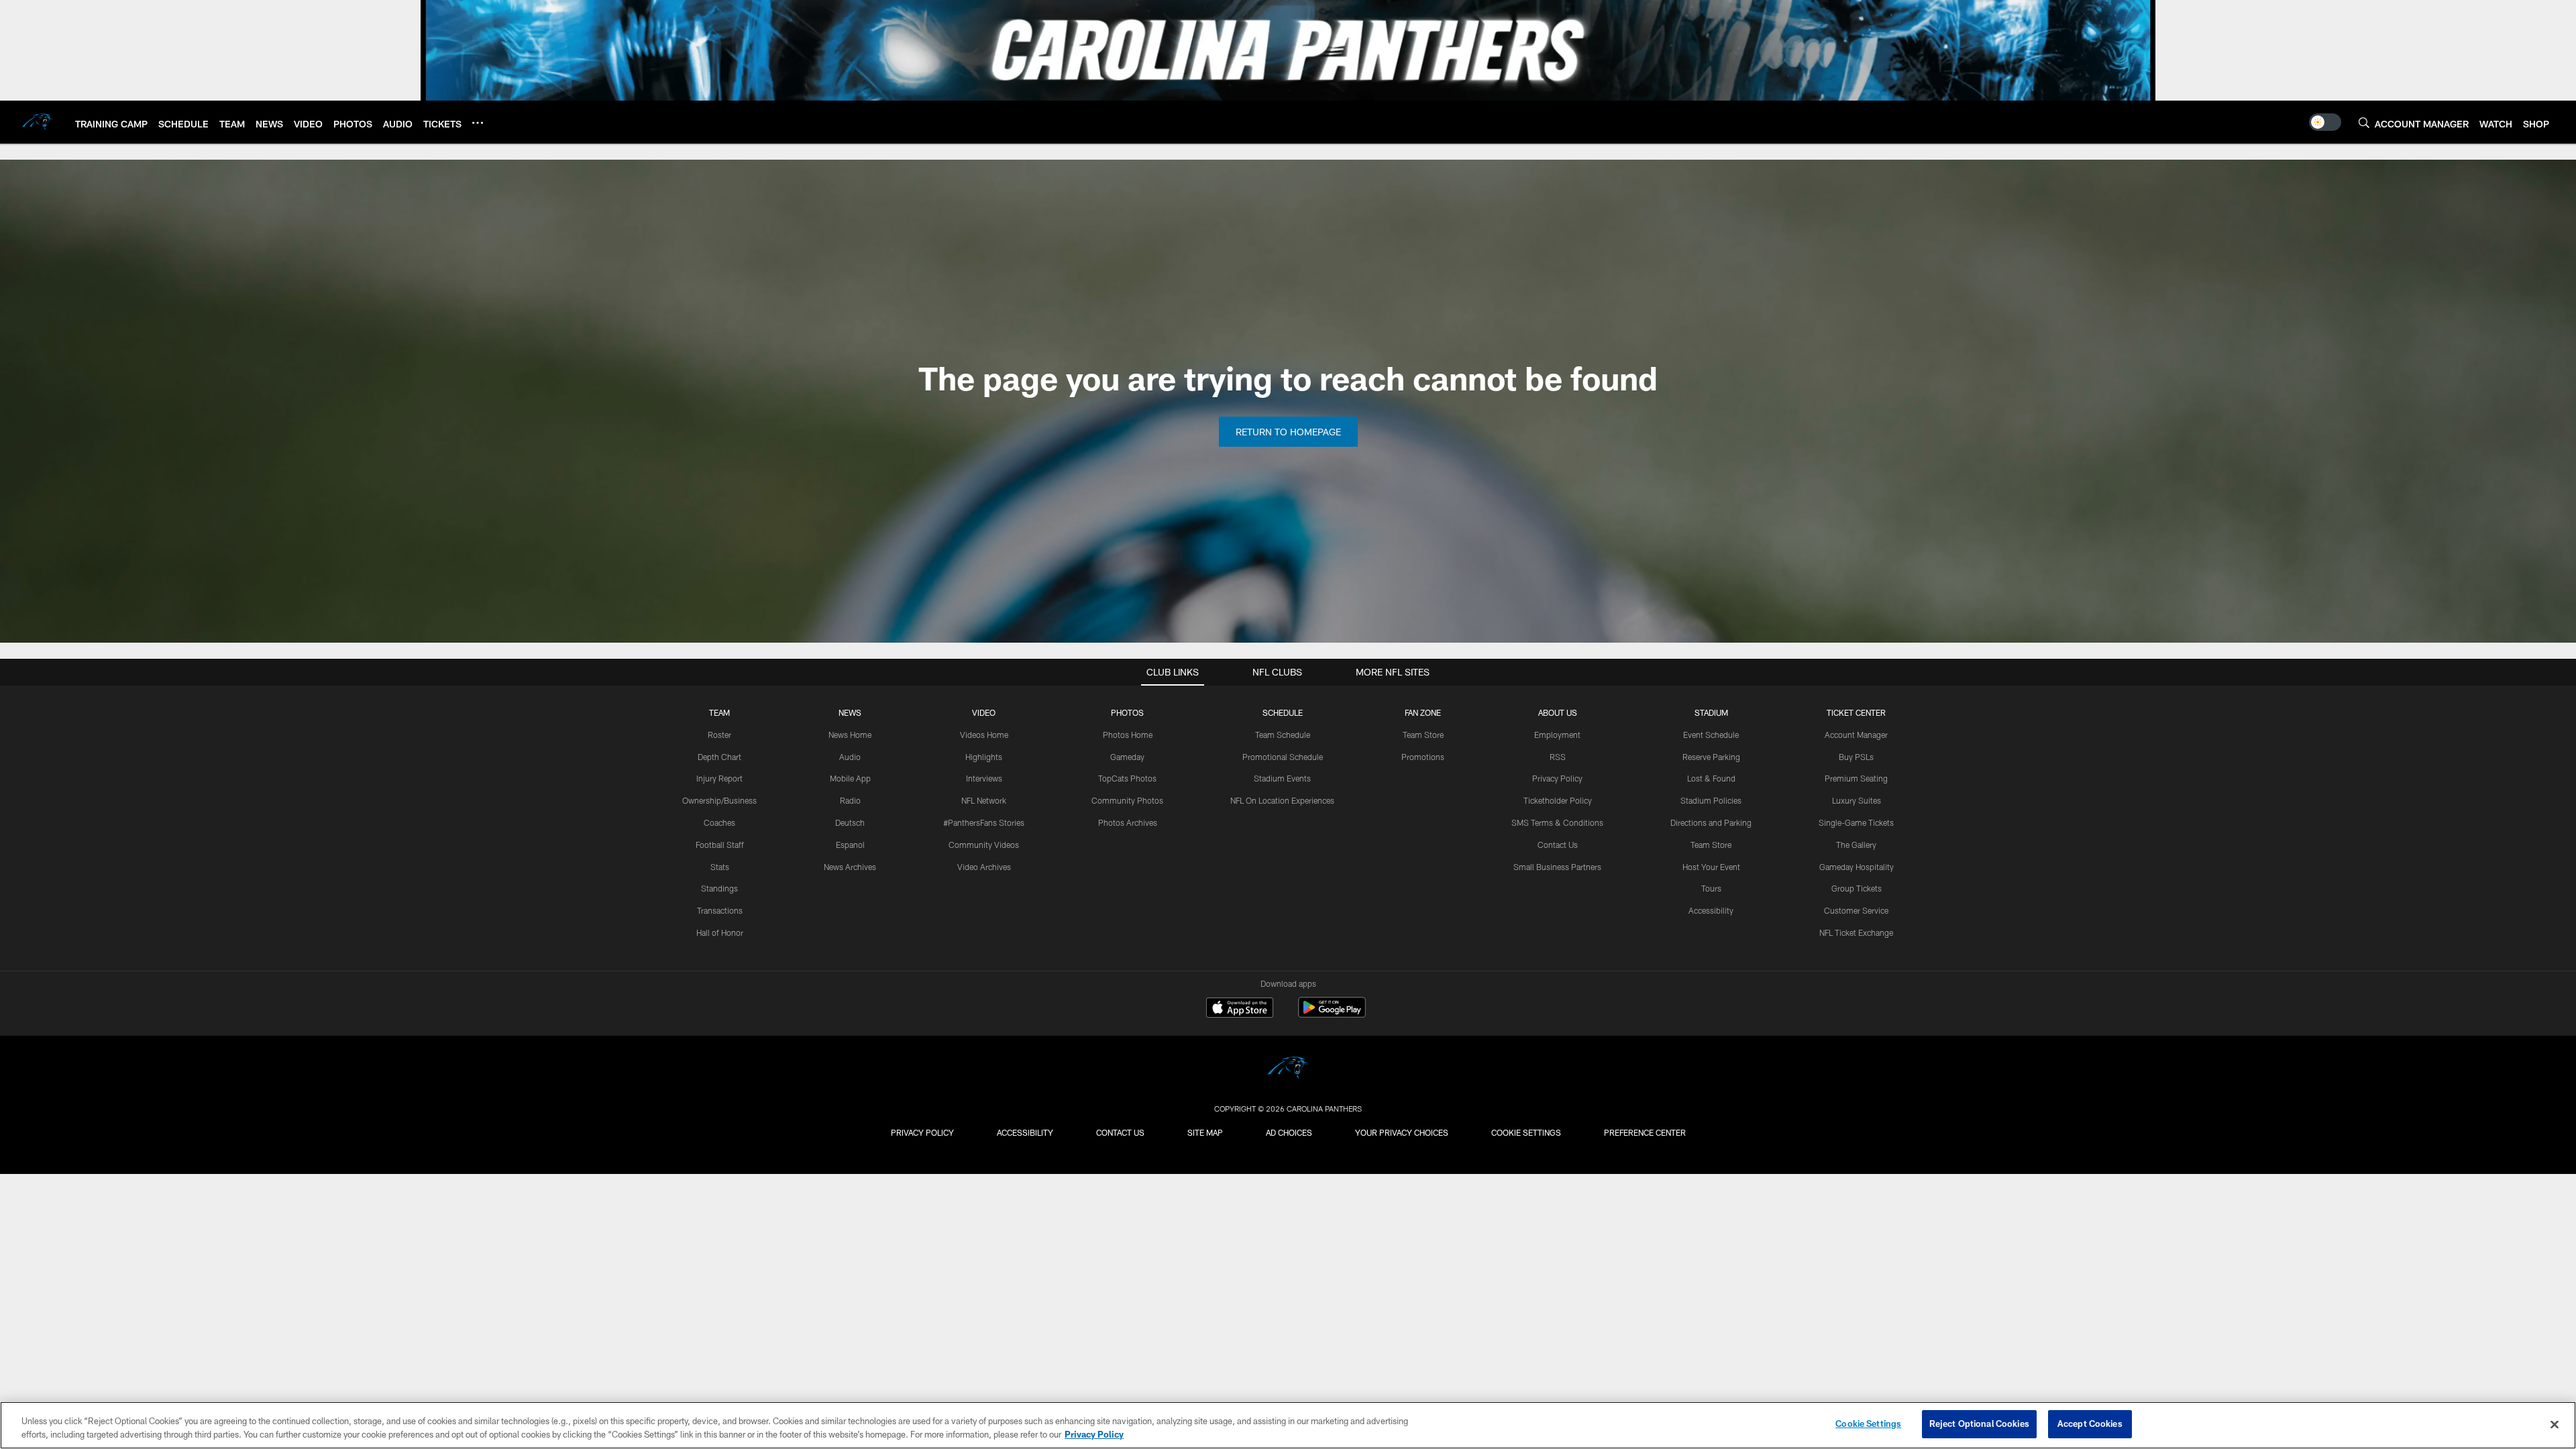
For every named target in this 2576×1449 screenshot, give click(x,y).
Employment (1557, 735)
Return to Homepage (1288, 432)
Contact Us (1558, 845)
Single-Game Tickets (1856, 822)
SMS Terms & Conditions (1557, 822)
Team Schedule (1283, 735)
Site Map (1205, 1132)
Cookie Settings (1526, 1132)
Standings (719, 888)
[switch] (2325, 122)
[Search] (2364, 122)
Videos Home (984, 735)
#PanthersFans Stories (984, 822)
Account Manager (1856, 735)
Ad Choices (1289, 1132)
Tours (1711, 888)
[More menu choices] (478, 123)
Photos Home (1128, 735)
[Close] (2555, 1424)
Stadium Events (1282, 778)
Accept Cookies (2090, 1424)
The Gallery (1856, 845)
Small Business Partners (1557, 867)
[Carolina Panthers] (1288, 1070)
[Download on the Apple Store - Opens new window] (1240, 1009)
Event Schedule (1711, 735)
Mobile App (850, 778)
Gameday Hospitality (1857, 867)
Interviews (984, 778)
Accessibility (1711, 910)
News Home (850, 735)
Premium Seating (1856, 778)
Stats (720, 867)
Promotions (1423, 757)
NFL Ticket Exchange (1856, 932)
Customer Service (1856, 910)
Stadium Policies (1711, 800)
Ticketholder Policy (1558, 800)
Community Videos (984, 845)
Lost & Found (1711, 778)
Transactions (720, 910)
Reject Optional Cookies (1979, 1424)
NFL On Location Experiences (1282, 800)
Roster (719, 735)
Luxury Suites (1857, 800)
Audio (850, 757)
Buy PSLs (1856, 757)
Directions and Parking (1711, 822)
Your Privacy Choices (1402, 1132)
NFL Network (984, 800)
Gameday (1127, 757)
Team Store (1423, 735)
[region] (1288, 1425)
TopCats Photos (1127, 778)
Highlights (984, 757)
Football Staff (720, 845)
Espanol (850, 845)
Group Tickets (1857, 888)
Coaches (719, 822)
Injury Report (719, 778)
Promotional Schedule (1283, 757)
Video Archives (984, 867)
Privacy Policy (1557, 778)
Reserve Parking (1711, 757)
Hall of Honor (720, 932)
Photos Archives (1128, 822)
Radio (850, 800)
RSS (1558, 757)
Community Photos (1127, 800)
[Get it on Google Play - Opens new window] (1332, 1014)
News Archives (850, 867)
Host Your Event (1711, 867)
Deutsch (850, 822)
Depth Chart (719, 757)
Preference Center (1645, 1132)
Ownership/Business (719, 800)
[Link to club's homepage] (38, 122)
